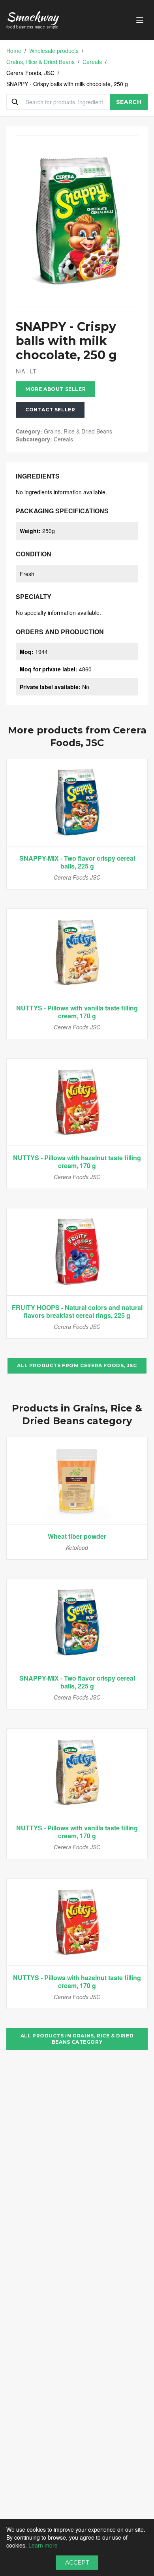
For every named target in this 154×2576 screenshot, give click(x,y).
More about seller (55, 389)
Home (14, 51)
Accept (77, 2563)
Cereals (92, 62)
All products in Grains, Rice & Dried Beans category (77, 2039)
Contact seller (50, 410)
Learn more (43, 2545)
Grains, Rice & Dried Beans (40, 62)
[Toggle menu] (140, 20)
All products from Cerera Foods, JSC (77, 1365)
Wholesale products (54, 51)
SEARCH (129, 102)
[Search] (15, 102)
